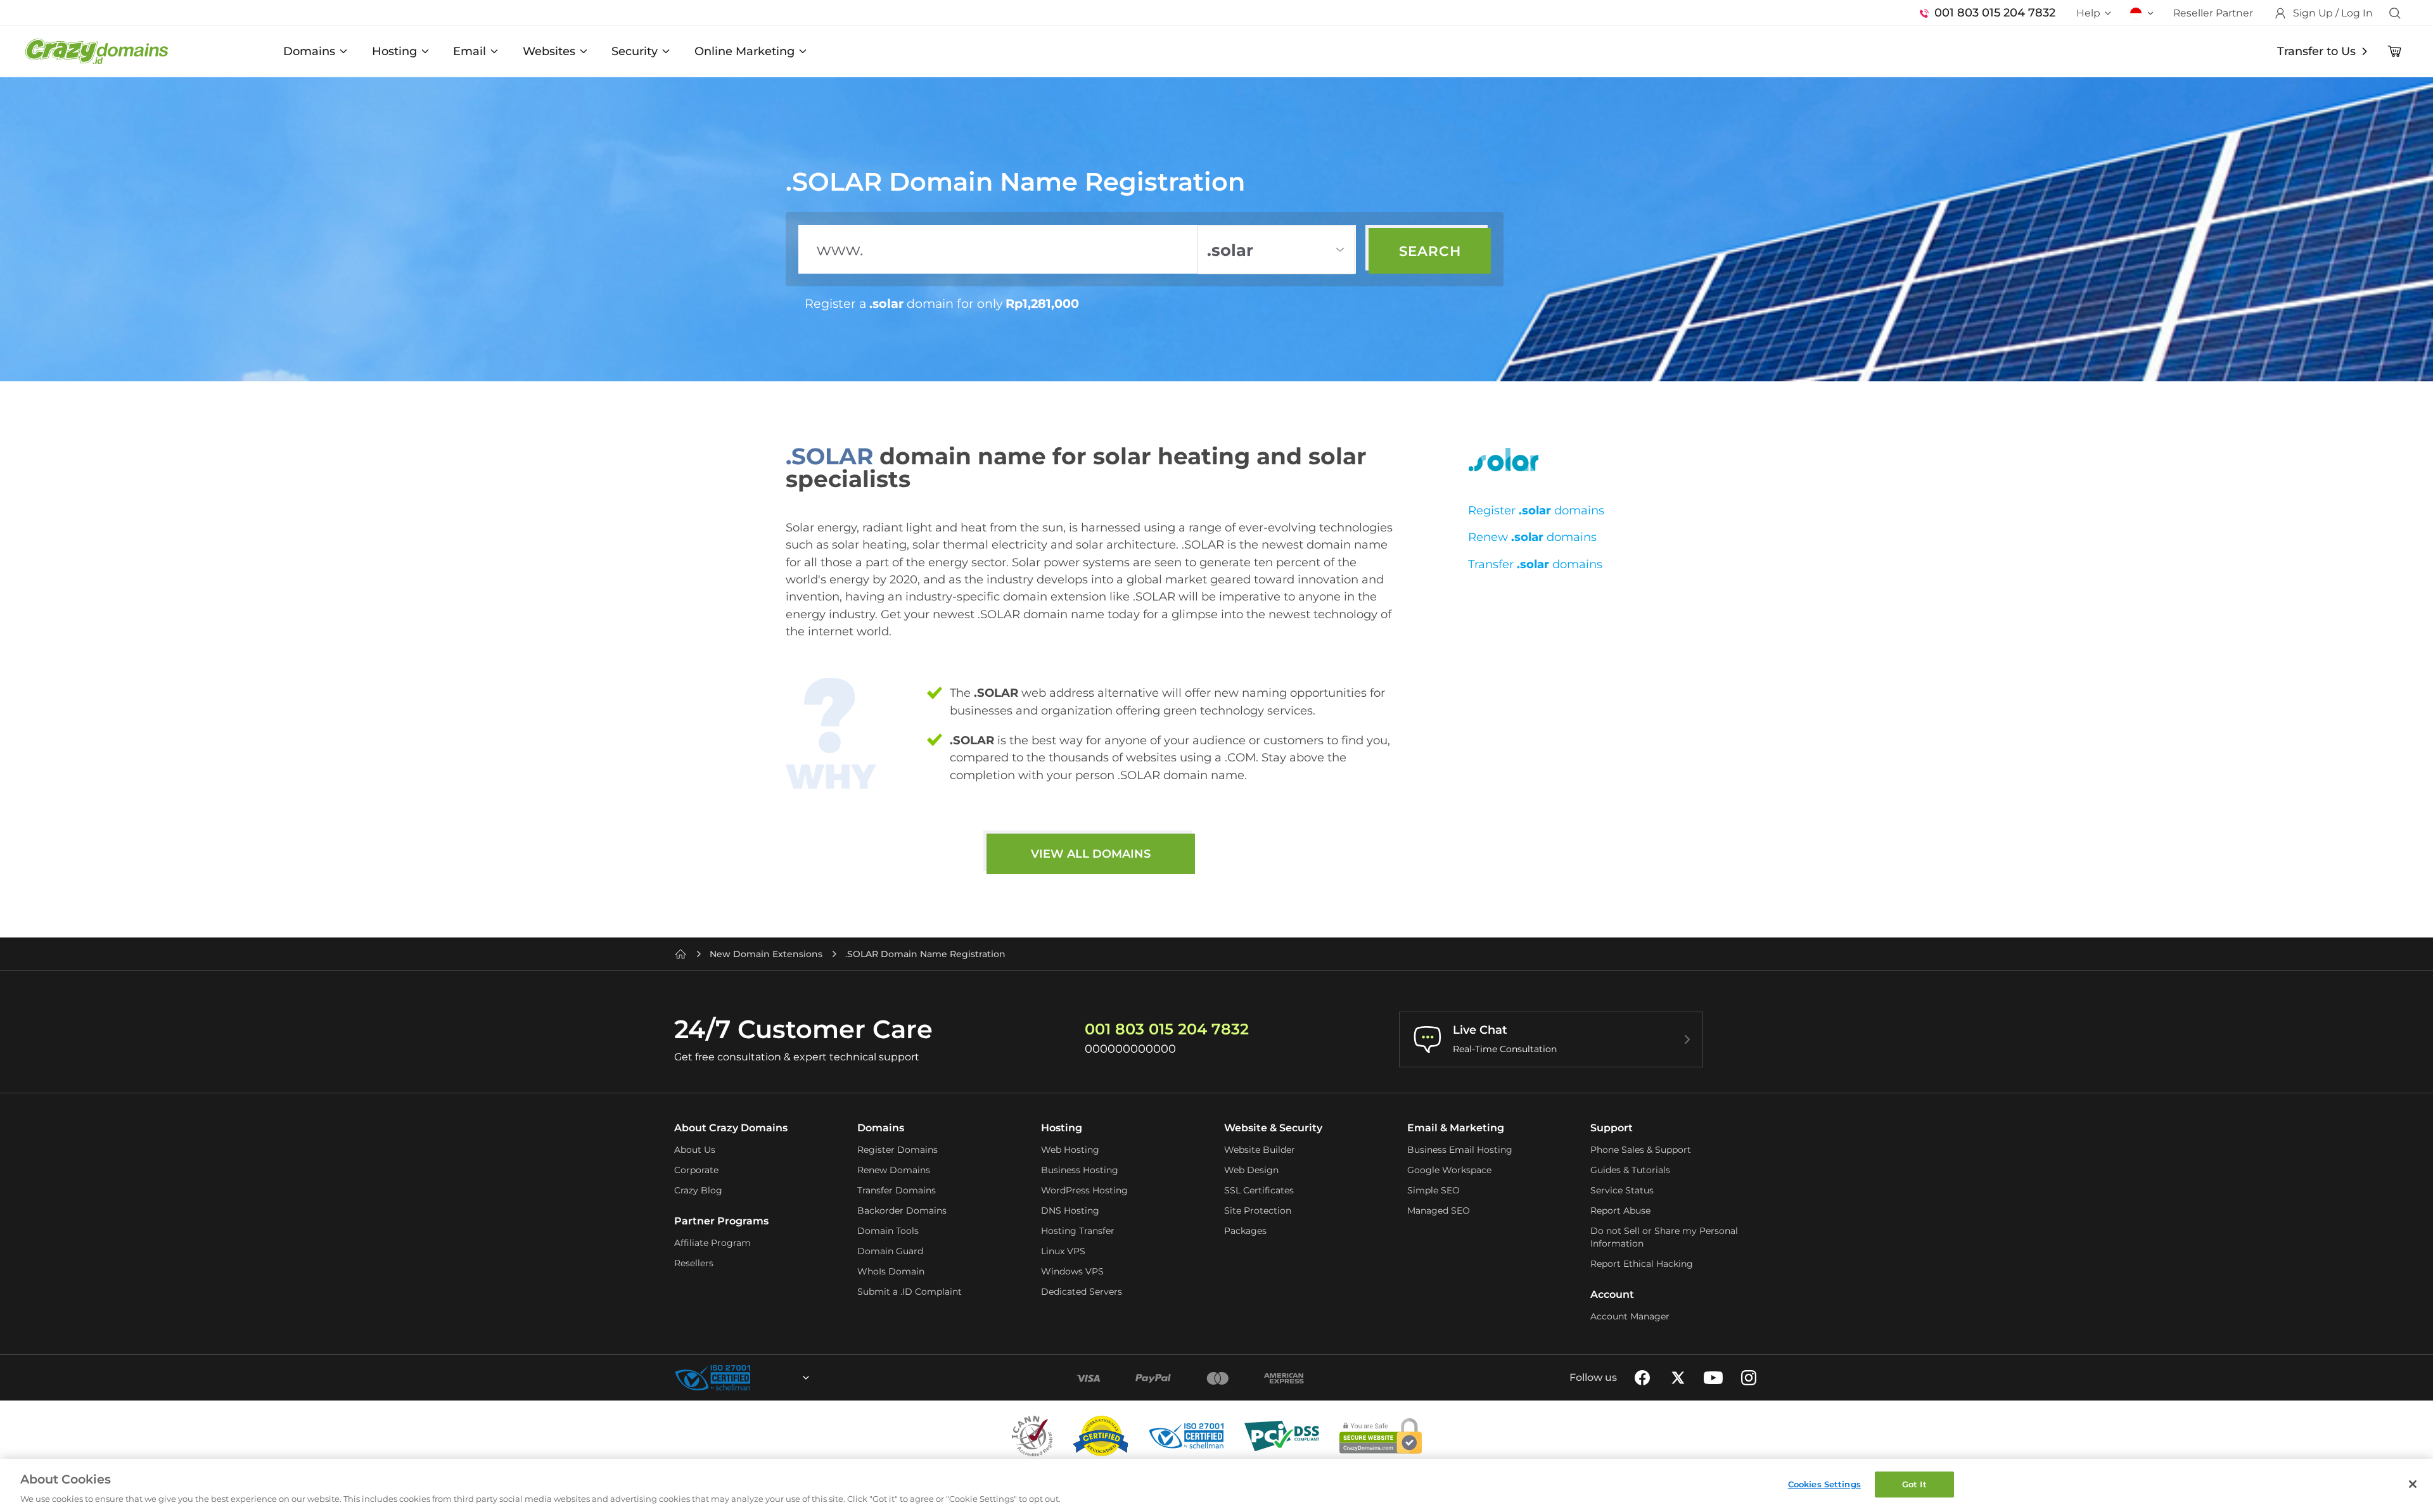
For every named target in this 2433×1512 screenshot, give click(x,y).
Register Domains (897, 1150)
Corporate (696, 1170)
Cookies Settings (1824, 1484)
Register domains (1536, 510)
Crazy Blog (698, 1190)
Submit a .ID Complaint (910, 1292)
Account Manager (1630, 1316)
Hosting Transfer (1078, 1231)
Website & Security (1273, 1128)
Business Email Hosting (1460, 1150)
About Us (695, 1150)
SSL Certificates (1259, 1190)
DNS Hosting (1070, 1210)
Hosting (394, 51)
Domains (309, 51)
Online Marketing (744, 51)
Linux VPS (1063, 1251)
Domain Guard (890, 1251)
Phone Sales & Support (1641, 1150)
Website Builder (1260, 1150)
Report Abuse (1620, 1210)
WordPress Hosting (1084, 1190)
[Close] (2413, 1484)
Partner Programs (721, 1221)
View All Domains (1091, 854)
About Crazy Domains (731, 1128)
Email (469, 51)
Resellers (694, 1263)
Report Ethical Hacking (1642, 1264)
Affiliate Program (712, 1243)
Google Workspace (1449, 1170)
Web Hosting (1070, 1150)
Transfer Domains (897, 1190)
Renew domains (1532, 537)
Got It (1914, 1484)
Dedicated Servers (1082, 1292)
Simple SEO (1434, 1190)
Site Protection (1258, 1210)
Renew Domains (894, 1170)
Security (635, 51)
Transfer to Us (2316, 51)
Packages (1245, 1231)
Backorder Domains (902, 1210)
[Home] (680, 954)
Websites (549, 51)
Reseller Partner (2213, 13)
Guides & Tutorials (1630, 1170)
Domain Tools (888, 1231)
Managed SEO (1439, 1210)
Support (1612, 1128)
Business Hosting (1080, 1170)
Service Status (1622, 1190)
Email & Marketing (1456, 1128)
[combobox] (772, 1378)
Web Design (1251, 1170)
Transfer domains (1535, 564)
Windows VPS (1072, 1271)
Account (1612, 1294)
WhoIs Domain (891, 1271)
